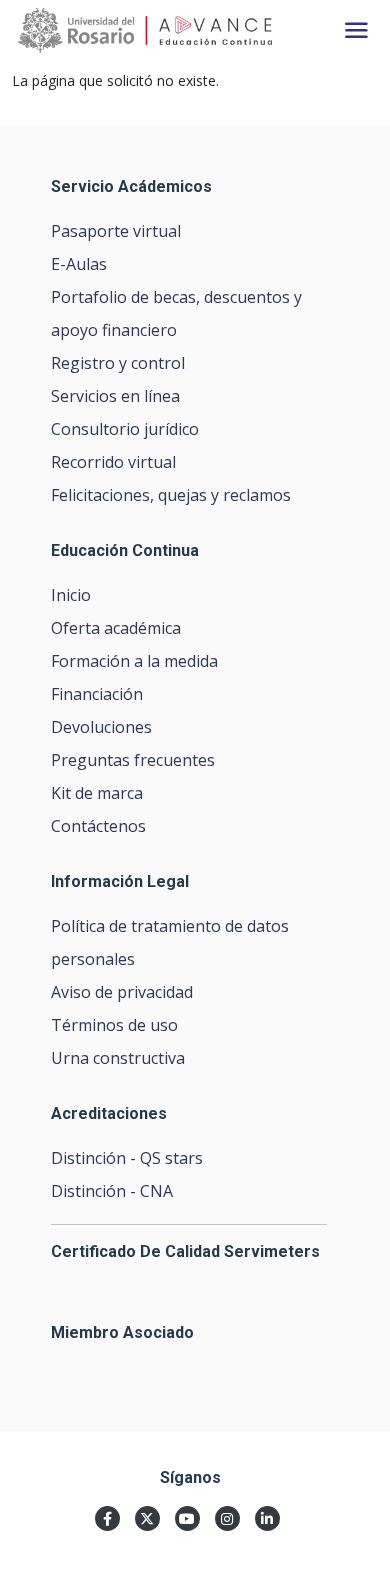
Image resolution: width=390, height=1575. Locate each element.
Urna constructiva (118, 1058)
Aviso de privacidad (122, 992)
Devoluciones (101, 727)
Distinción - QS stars (127, 1158)
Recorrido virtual (113, 462)
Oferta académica (116, 628)
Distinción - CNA (112, 1191)
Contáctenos (98, 826)
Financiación (97, 694)
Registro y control (118, 363)
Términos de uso (114, 1025)
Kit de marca (97, 793)
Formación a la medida (134, 661)
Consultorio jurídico (125, 429)
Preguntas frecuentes (133, 760)
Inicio (71, 595)
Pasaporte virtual (116, 231)
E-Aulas (79, 264)
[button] (356, 30)
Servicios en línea (115, 396)
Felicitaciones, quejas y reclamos (171, 495)
